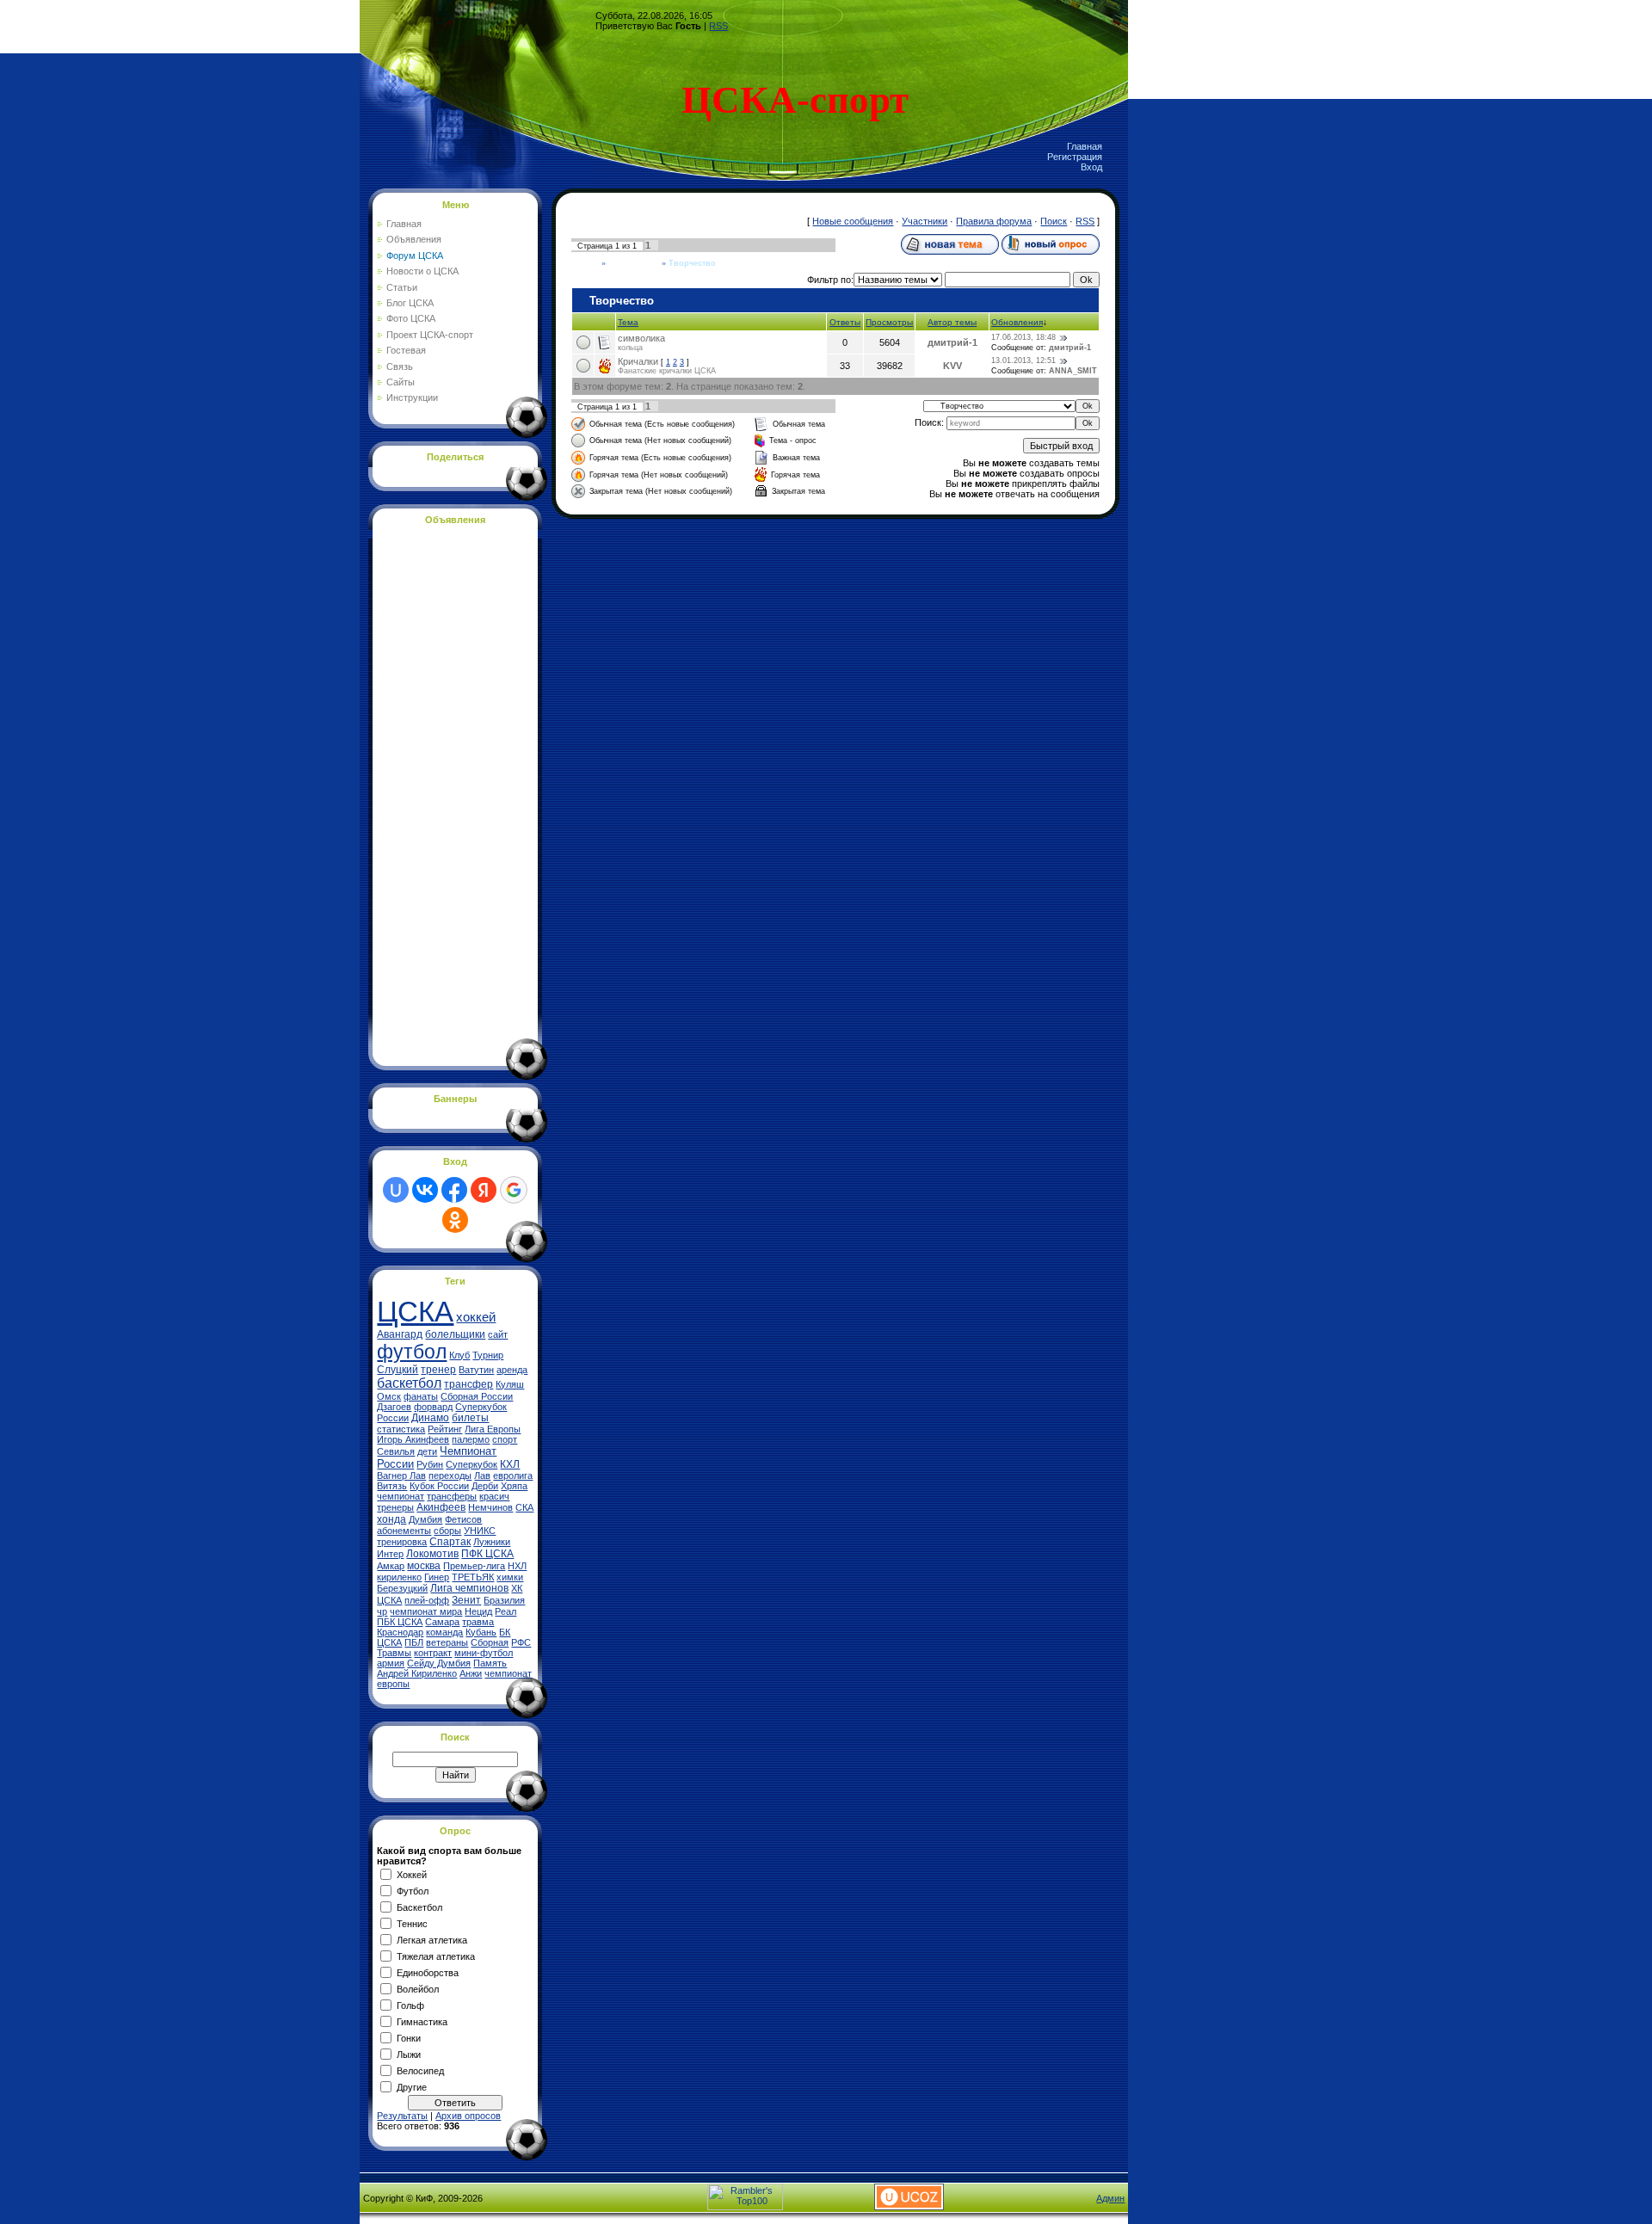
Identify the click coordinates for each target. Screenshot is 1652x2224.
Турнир (488, 1355)
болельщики (455, 1334)
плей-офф (427, 1600)
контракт (433, 1653)
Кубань (481, 1632)
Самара (442, 1622)
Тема (628, 322)
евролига (513, 1475)
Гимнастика (422, 2021)
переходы (450, 1475)
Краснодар (400, 1632)
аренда (512, 1370)
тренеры (395, 1507)
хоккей (476, 1317)
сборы (447, 1531)
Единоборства (428, 1972)
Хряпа (514, 1486)
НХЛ (517, 1566)
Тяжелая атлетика (436, 1956)
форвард (433, 1407)
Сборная (490, 1642)
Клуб (459, 1355)
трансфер (468, 1384)
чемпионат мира (426, 1611)
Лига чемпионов (469, 1588)
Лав (482, 1475)
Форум (585, 263)
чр (382, 1611)
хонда (391, 1519)
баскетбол (409, 1383)
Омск (389, 1396)
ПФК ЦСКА (487, 1554)
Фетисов (463, 1519)
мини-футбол (484, 1653)
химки (510, 1577)
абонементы (404, 1531)
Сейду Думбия (439, 1663)
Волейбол (418, 1988)
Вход (1091, 167)
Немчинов (490, 1507)
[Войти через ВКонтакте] (425, 1190)
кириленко (399, 1577)
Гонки (409, 2037)
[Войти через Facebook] (454, 1190)
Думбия (425, 1519)
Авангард (400, 1334)
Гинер (437, 1577)
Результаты (402, 2116)
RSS (718, 26)
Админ (1110, 2198)
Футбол (413, 1890)
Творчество (692, 263)
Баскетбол (419, 1907)
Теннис (412, 1923)
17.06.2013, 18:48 (1023, 337)
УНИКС (480, 1531)
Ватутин (476, 1370)
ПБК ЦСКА (400, 1622)
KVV (952, 366)
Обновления (1017, 322)
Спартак (450, 1542)
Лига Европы (493, 1429)
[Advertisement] (446, 792)
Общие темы (634, 263)
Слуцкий (398, 1370)
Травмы (394, 1653)
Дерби (485, 1486)
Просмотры (889, 322)
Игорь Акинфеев (413, 1439)
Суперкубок (472, 1464)
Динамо (430, 1418)
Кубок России (439, 1486)
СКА (524, 1507)
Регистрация (1075, 157)
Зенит (466, 1600)
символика (641, 338)
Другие (412, 2086)
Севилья (396, 1451)
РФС (521, 1642)
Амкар (391, 1566)
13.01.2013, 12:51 (1023, 360)
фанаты (421, 1396)
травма (478, 1622)
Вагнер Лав (401, 1475)
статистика (401, 1429)
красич (494, 1496)
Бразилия (504, 1600)
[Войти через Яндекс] (484, 1190)
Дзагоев (394, 1407)
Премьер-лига (474, 1566)
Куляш (510, 1384)
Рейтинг (445, 1429)
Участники (925, 221)
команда (444, 1632)
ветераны (447, 1642)
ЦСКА (415, 1312)
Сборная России (477, 1396)
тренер (438, 1370)
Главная (1085, 146)
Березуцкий (402, 1588)
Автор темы (952, 322)
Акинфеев (441, 1507)
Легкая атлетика (432, 1939)
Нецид (478, 1611)
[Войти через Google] (514, 1190)
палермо (471, 1439)
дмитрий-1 (952, 342)
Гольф (410, 2005)
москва (424, 1566)
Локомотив (432, 1554)
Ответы (845, 322)
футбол (412, 1352)
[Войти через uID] (396, 1190)
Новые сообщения (853, 221)
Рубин (430, 1464)
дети (427, 1451)
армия (391, 1663)
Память (490, 1663)
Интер (390, 1554)
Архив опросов (468, 2116)
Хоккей (412, 1874)
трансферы (452, 1496)
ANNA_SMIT (1073, 371)
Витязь (392, 1486)
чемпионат (401, 1496)
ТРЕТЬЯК (473, 1577)
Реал (505, 1611)
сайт (498, 1334)
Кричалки (638, 361)
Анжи (471, 1673)
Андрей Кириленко (417, 1673)
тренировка (402, 1542)
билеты (470, 1418)
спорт (505, 1439)
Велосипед (420, 2070)
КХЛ (510, 1464)
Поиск (1054, 221)
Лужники (492, 1542)
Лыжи (409, 2054)
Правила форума (994, 221)
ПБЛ (414, 1642)
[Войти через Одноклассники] (455, 1220)
